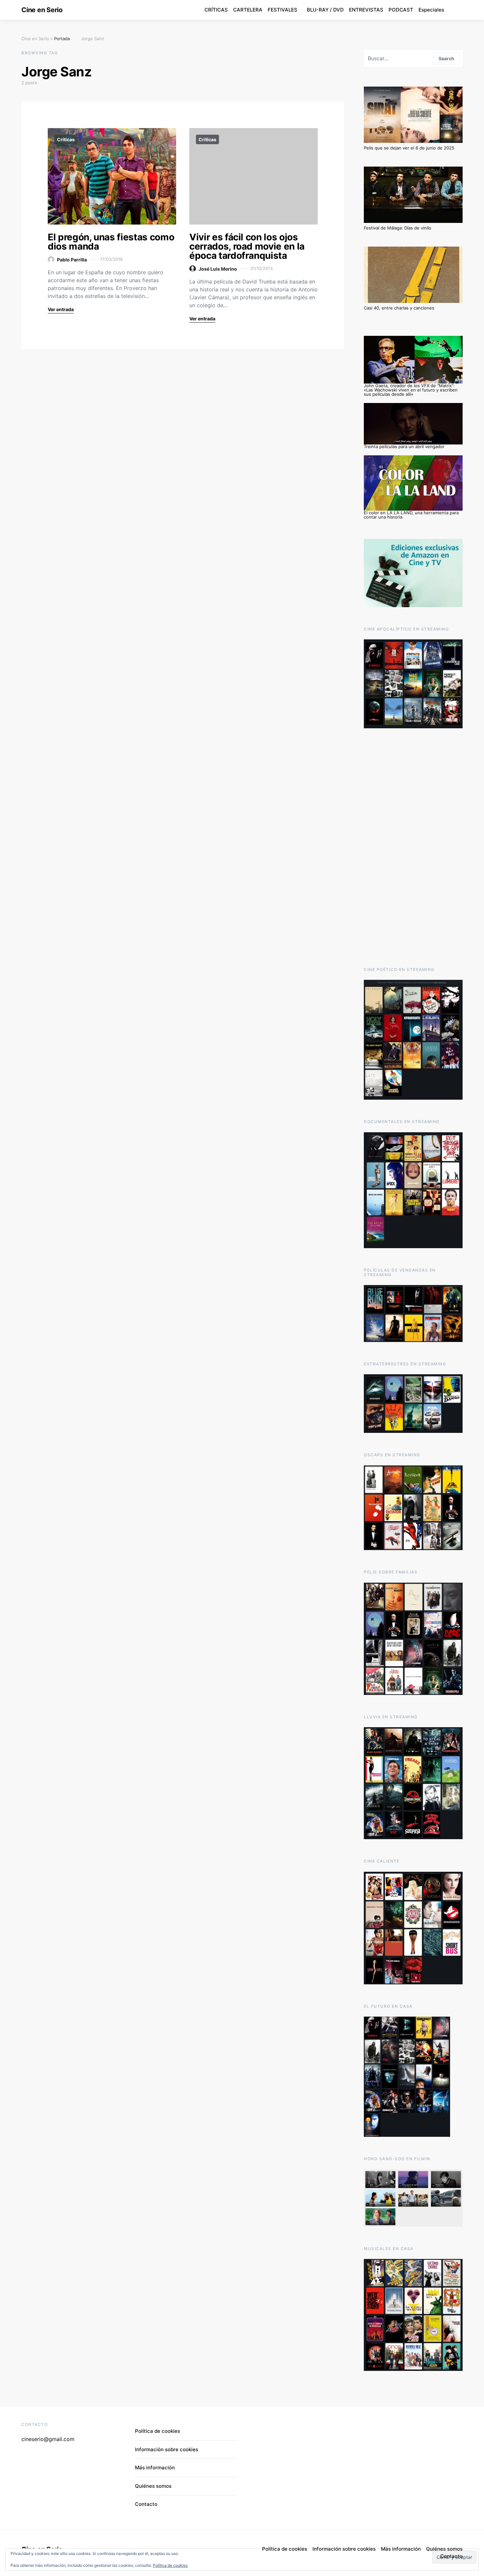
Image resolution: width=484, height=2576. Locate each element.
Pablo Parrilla (72, 260)
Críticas (66, 139)
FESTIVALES (282, 10)
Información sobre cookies (167, 2449)
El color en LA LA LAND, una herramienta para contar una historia (411, 515)
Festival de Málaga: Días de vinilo (398, 228)
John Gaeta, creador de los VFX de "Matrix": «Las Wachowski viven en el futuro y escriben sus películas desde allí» (411, 390)
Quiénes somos (153, 2486)
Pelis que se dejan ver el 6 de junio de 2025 (409, 148)
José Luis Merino (218, 269)
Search (446, 58)
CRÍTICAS (216, 10)
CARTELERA (248, 10)
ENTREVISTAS (366, 10)
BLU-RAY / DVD (325, 10)
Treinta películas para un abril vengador (404, 446)
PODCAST (401, 10)
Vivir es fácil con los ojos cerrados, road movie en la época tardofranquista (247, 246)
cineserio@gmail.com (48, 2439)
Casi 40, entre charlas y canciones (399, 308)
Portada (62, 39)
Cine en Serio (42, 10)
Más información (155, 2468)
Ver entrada (61, 309)
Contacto (146, 2504)
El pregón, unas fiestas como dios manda (111, 242)
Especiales (431, 10)
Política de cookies (170, 2565)
